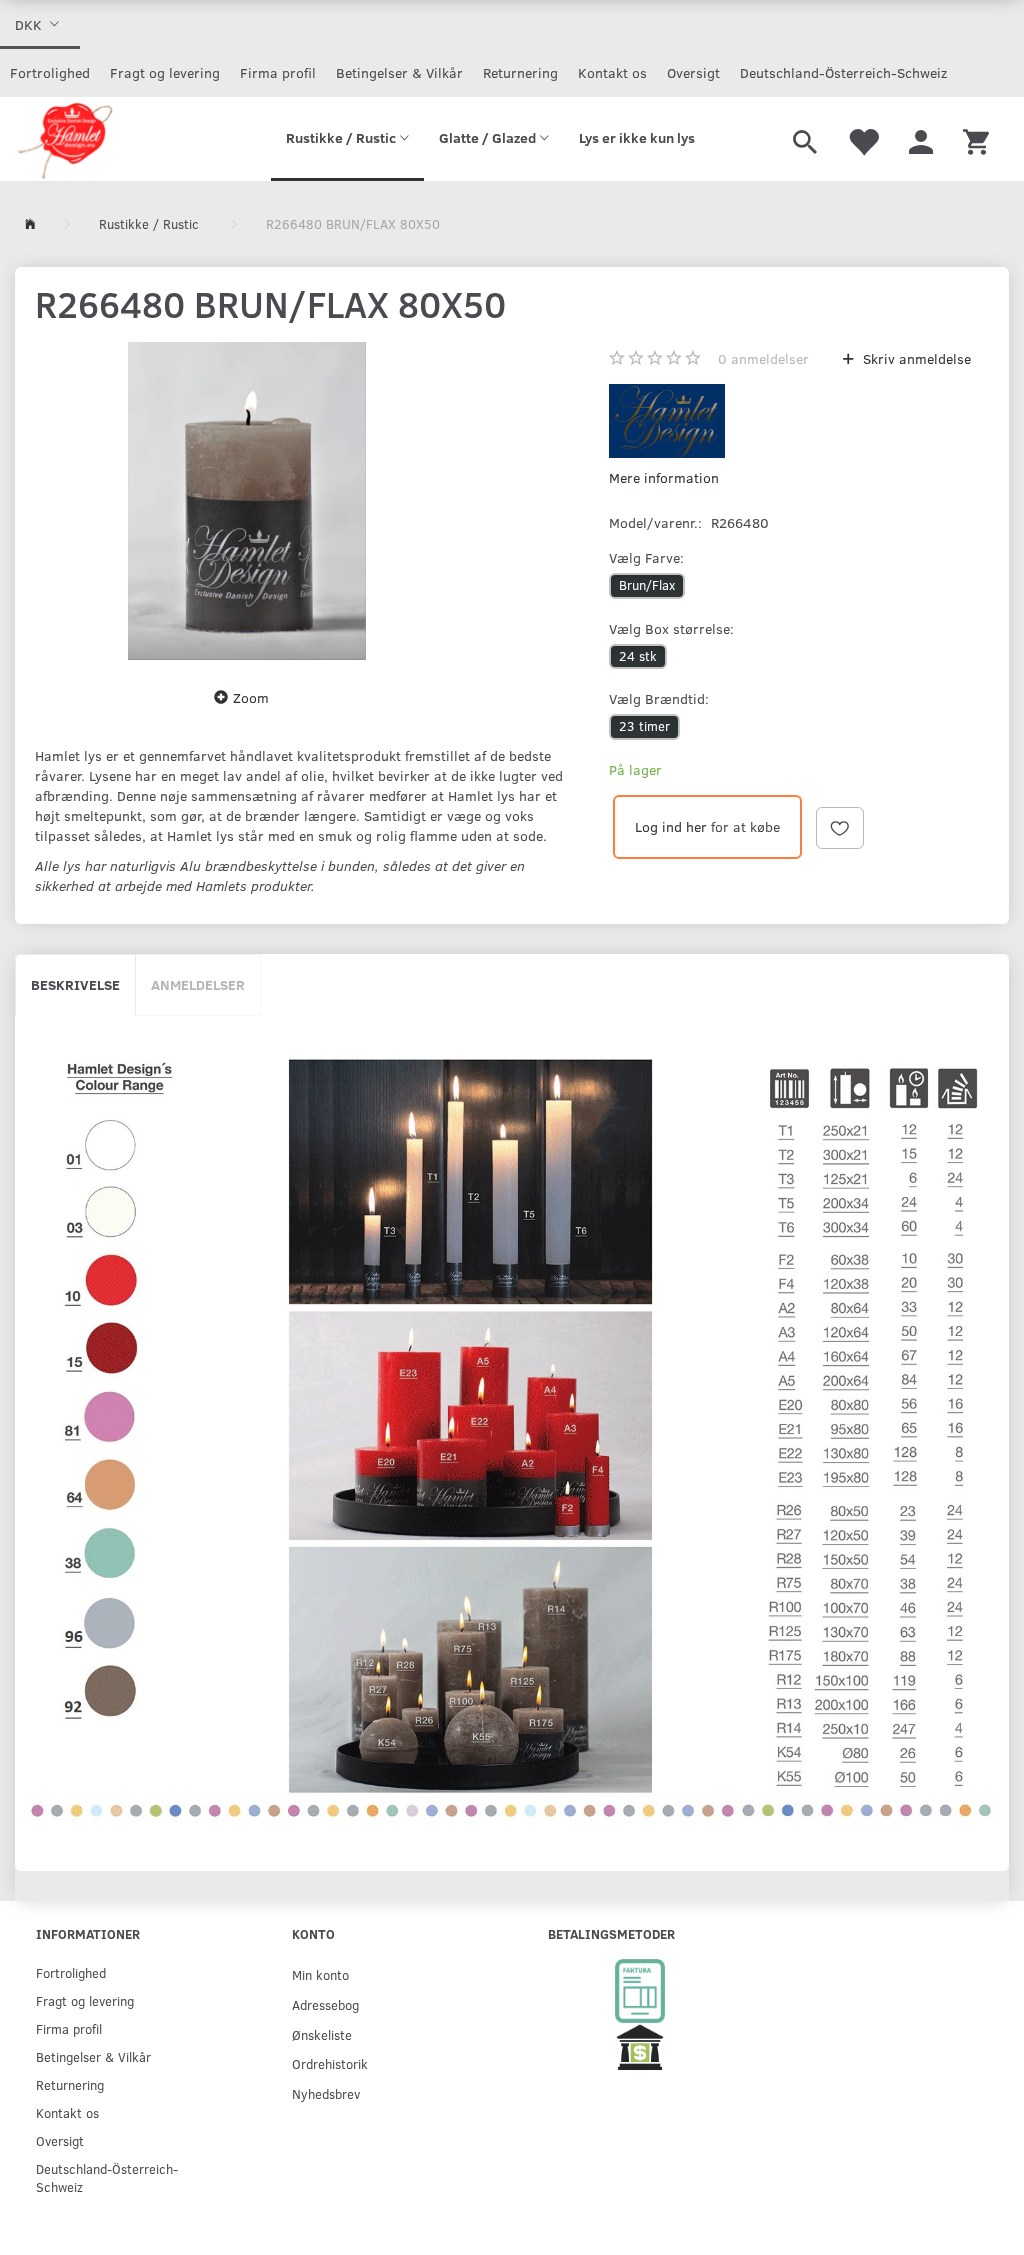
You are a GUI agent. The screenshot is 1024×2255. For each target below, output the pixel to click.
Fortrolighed (50, 72)
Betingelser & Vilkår (399, 72)
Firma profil (278, 72)
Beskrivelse (75, 984)
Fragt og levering (165, 72)
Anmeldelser (198, 984)
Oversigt (693, 72)
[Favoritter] (863, 139)
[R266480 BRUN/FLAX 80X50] (247, 501)
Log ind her (671, 826)
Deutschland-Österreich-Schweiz (843, 72)
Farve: (646, 557)
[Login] (921, 139)
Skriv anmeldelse (915, 358)
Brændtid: (659, 698)
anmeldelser (763, 358)
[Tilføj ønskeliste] (840, 828)
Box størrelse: (671, 628)
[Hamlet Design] (64, 139)
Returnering (520, 72)
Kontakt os (612, 72)
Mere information (664, 477)
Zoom (251, 697)
